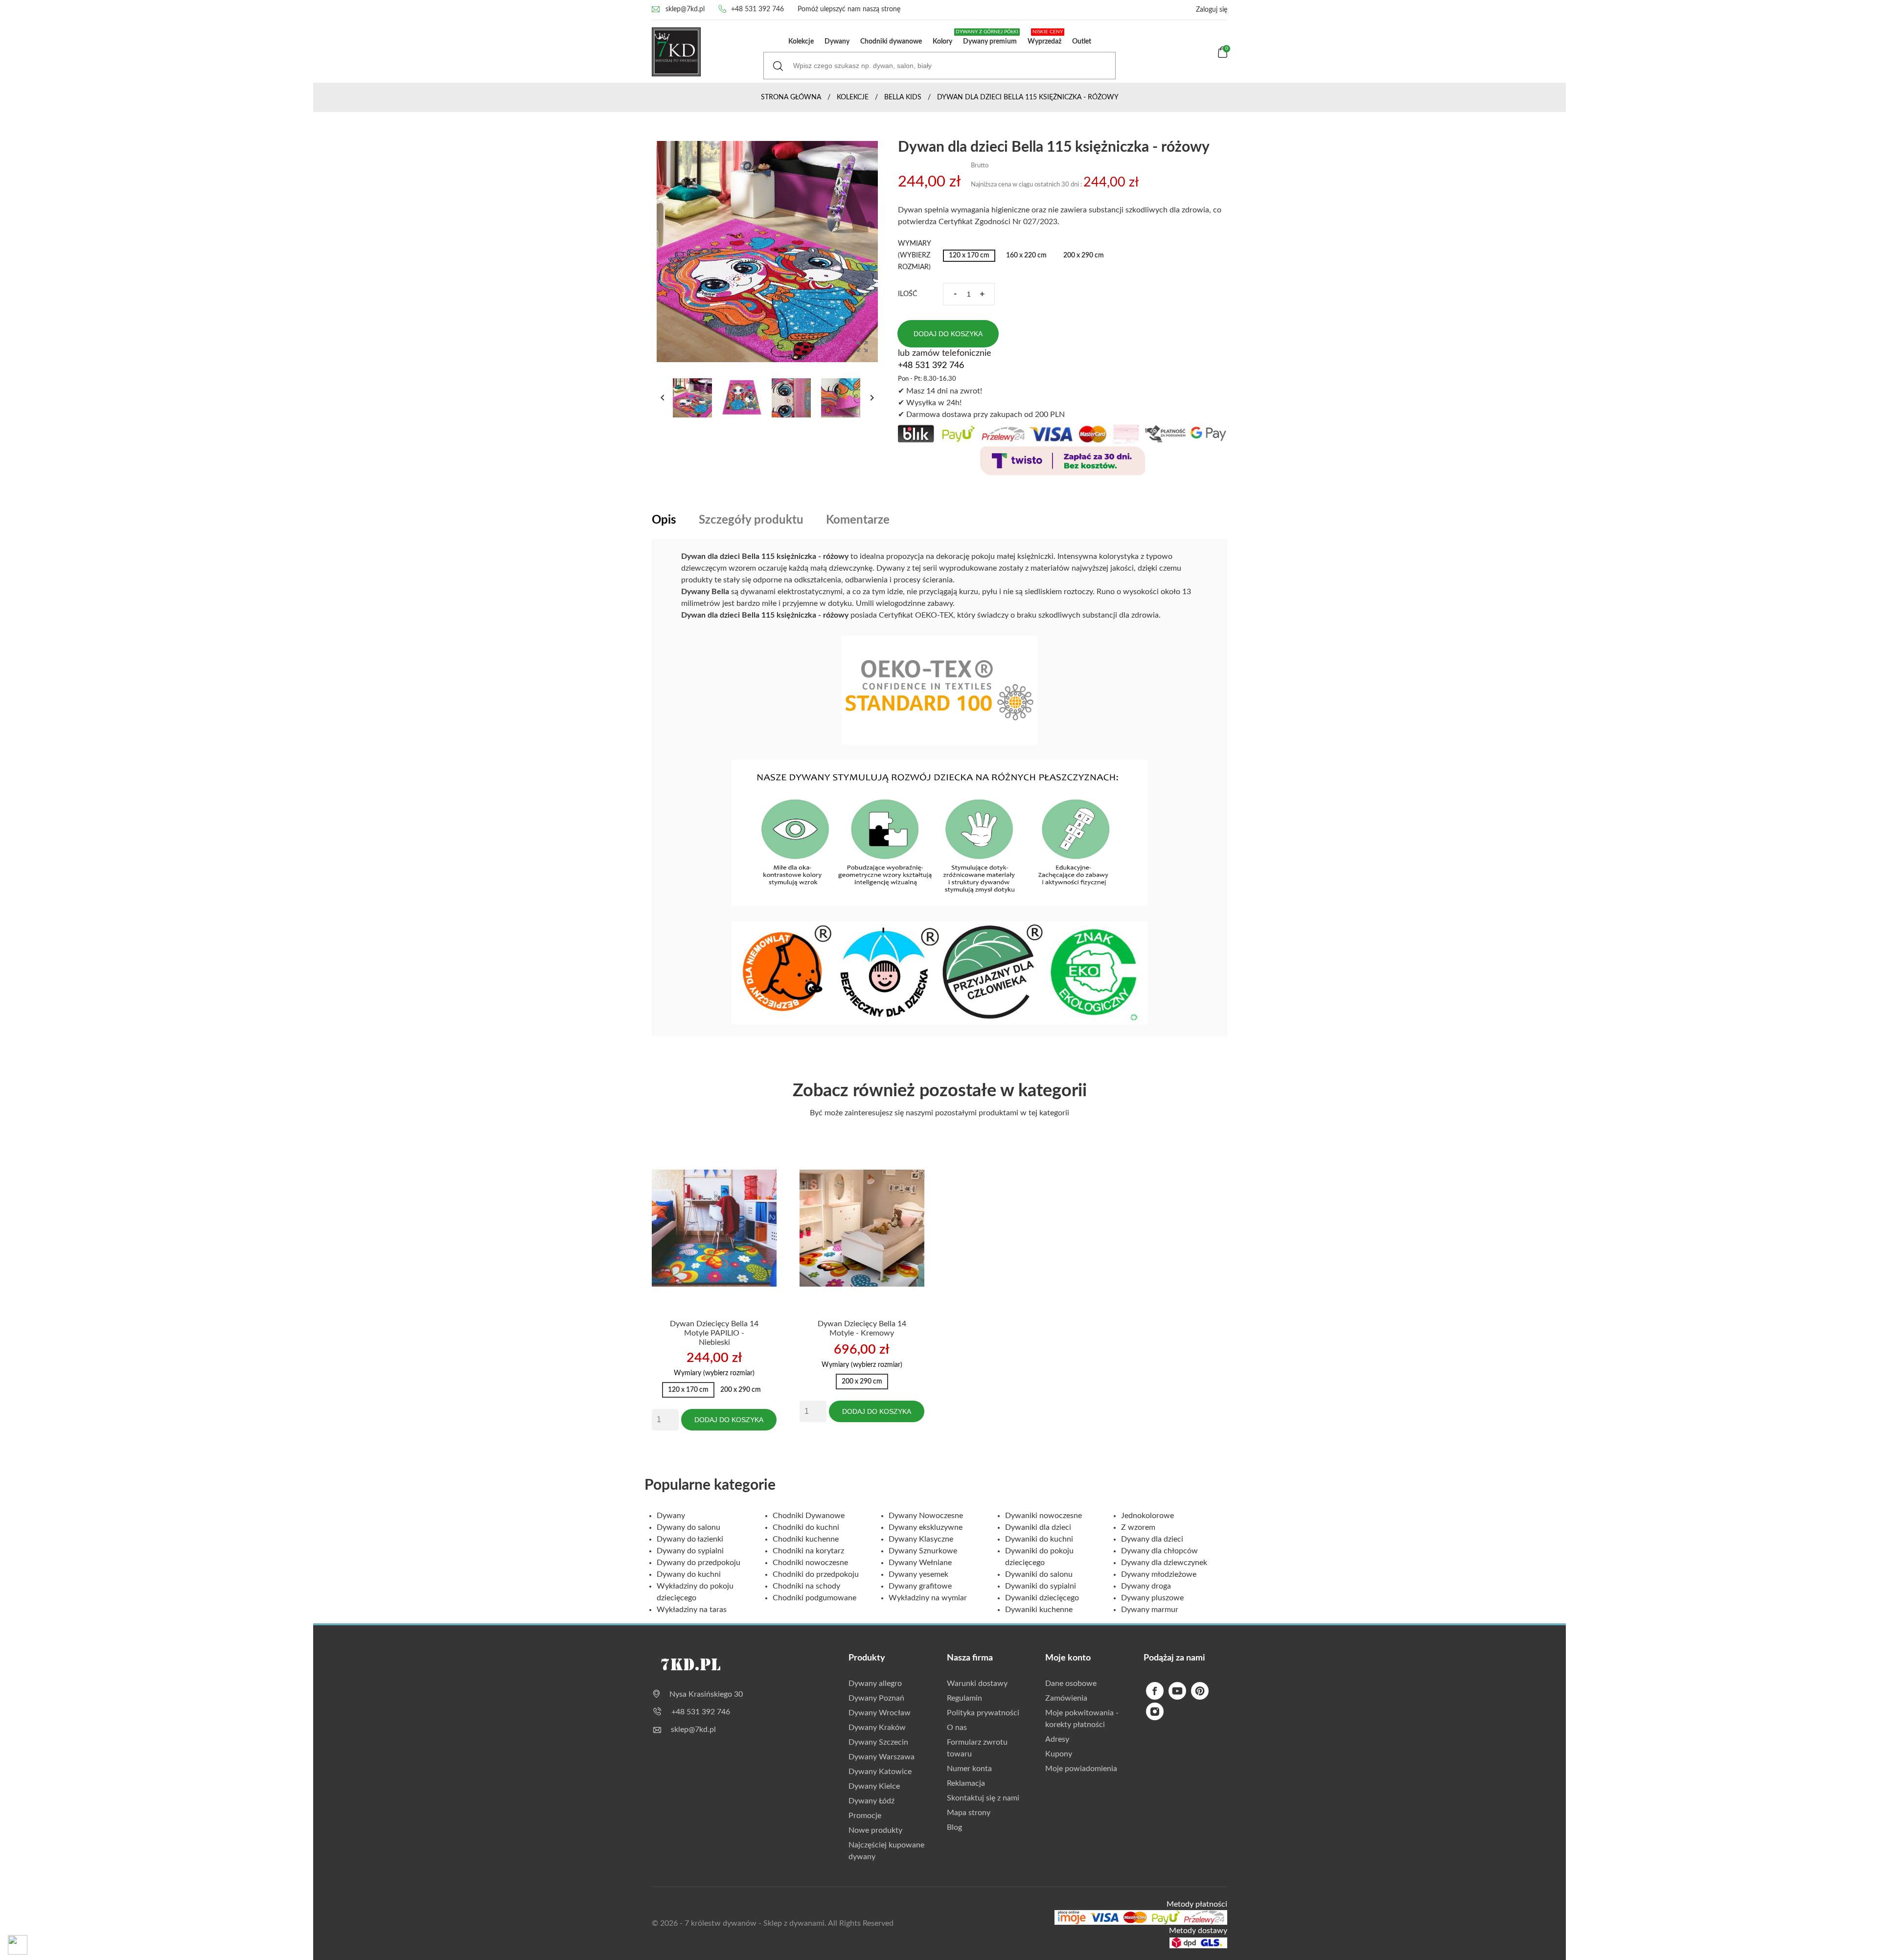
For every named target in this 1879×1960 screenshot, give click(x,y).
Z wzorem (1138, 1527)
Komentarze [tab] (858, 520)
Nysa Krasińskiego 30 (706, 1694)
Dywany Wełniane (920, 1563)
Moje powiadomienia (1081, 1769)
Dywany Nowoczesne (926, 1516)
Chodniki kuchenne (806, 1539)
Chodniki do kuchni (806, 1527)
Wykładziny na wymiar (928, 1598)
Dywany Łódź (871, 1801)
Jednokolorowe (1147, 1516)
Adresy (1057, 1739)
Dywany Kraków (877, 1728)
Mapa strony (969, 1813)
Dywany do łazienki (690, 1539)
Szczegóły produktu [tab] (751, 520)
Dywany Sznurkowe (923, 1551)
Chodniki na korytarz (808, 1551)
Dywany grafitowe (920, 1586)
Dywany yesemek (918, 1574)
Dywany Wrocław (880, 1713)
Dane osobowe (1071, 1683)
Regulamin (964, 1698)
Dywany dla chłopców (1159, 1551)
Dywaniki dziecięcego (1042, 1598)
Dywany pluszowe (1152, 1598)
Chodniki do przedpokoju (816, 1574)
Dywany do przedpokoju (699, 1563)
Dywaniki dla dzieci (1038, 1527)
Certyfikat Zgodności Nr (981, 222)
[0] (1223, 56)
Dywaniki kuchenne (1039, 1610)
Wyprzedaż (1045, 37)
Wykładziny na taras (692, 1610)
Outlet (1082, 42)
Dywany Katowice (880, 1772)
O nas (957, 1728)
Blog (954, 1827)
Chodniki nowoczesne (810, 1563)
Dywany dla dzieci (1152, 1539)
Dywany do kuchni (689, 1574)
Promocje (865, 1816)
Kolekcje (801, 42)
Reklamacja (966, 1783)
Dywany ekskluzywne (926, 1527)
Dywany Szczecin (878, 1742)
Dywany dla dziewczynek (1164, 1563)
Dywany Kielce (874, 1786)
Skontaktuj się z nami (983, 1798)
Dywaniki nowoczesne (1043, 1516)
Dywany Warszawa (882, 1757)
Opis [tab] (664, 520)
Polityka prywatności (983, 1713)
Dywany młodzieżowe (1159, 1574)
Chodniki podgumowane (814, 1598)
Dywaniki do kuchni (1039, 1539)
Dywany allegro (875, 1683)
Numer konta (969, 1769)
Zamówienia (1066, 1698)
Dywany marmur (1150, 1610)
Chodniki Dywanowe (809, 1516)
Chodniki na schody (806, 1586)
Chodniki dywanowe (891, 42)
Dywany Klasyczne (921, 1539)
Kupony (1059, 1754)
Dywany (837, 42)
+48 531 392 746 (757, 9)
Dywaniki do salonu (1039, 1574)
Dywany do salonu (688, 1527)
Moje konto (1068, 1658)
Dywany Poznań (876, 1698)
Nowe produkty (875, 1830)
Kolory (942, 42)
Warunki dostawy (977, 1683)
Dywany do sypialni (690, 1551)
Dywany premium (988, 37)
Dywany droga (1146, 1586)
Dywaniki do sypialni (1041, 1586)
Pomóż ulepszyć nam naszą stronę (849, 9)
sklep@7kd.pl (685, 9)
